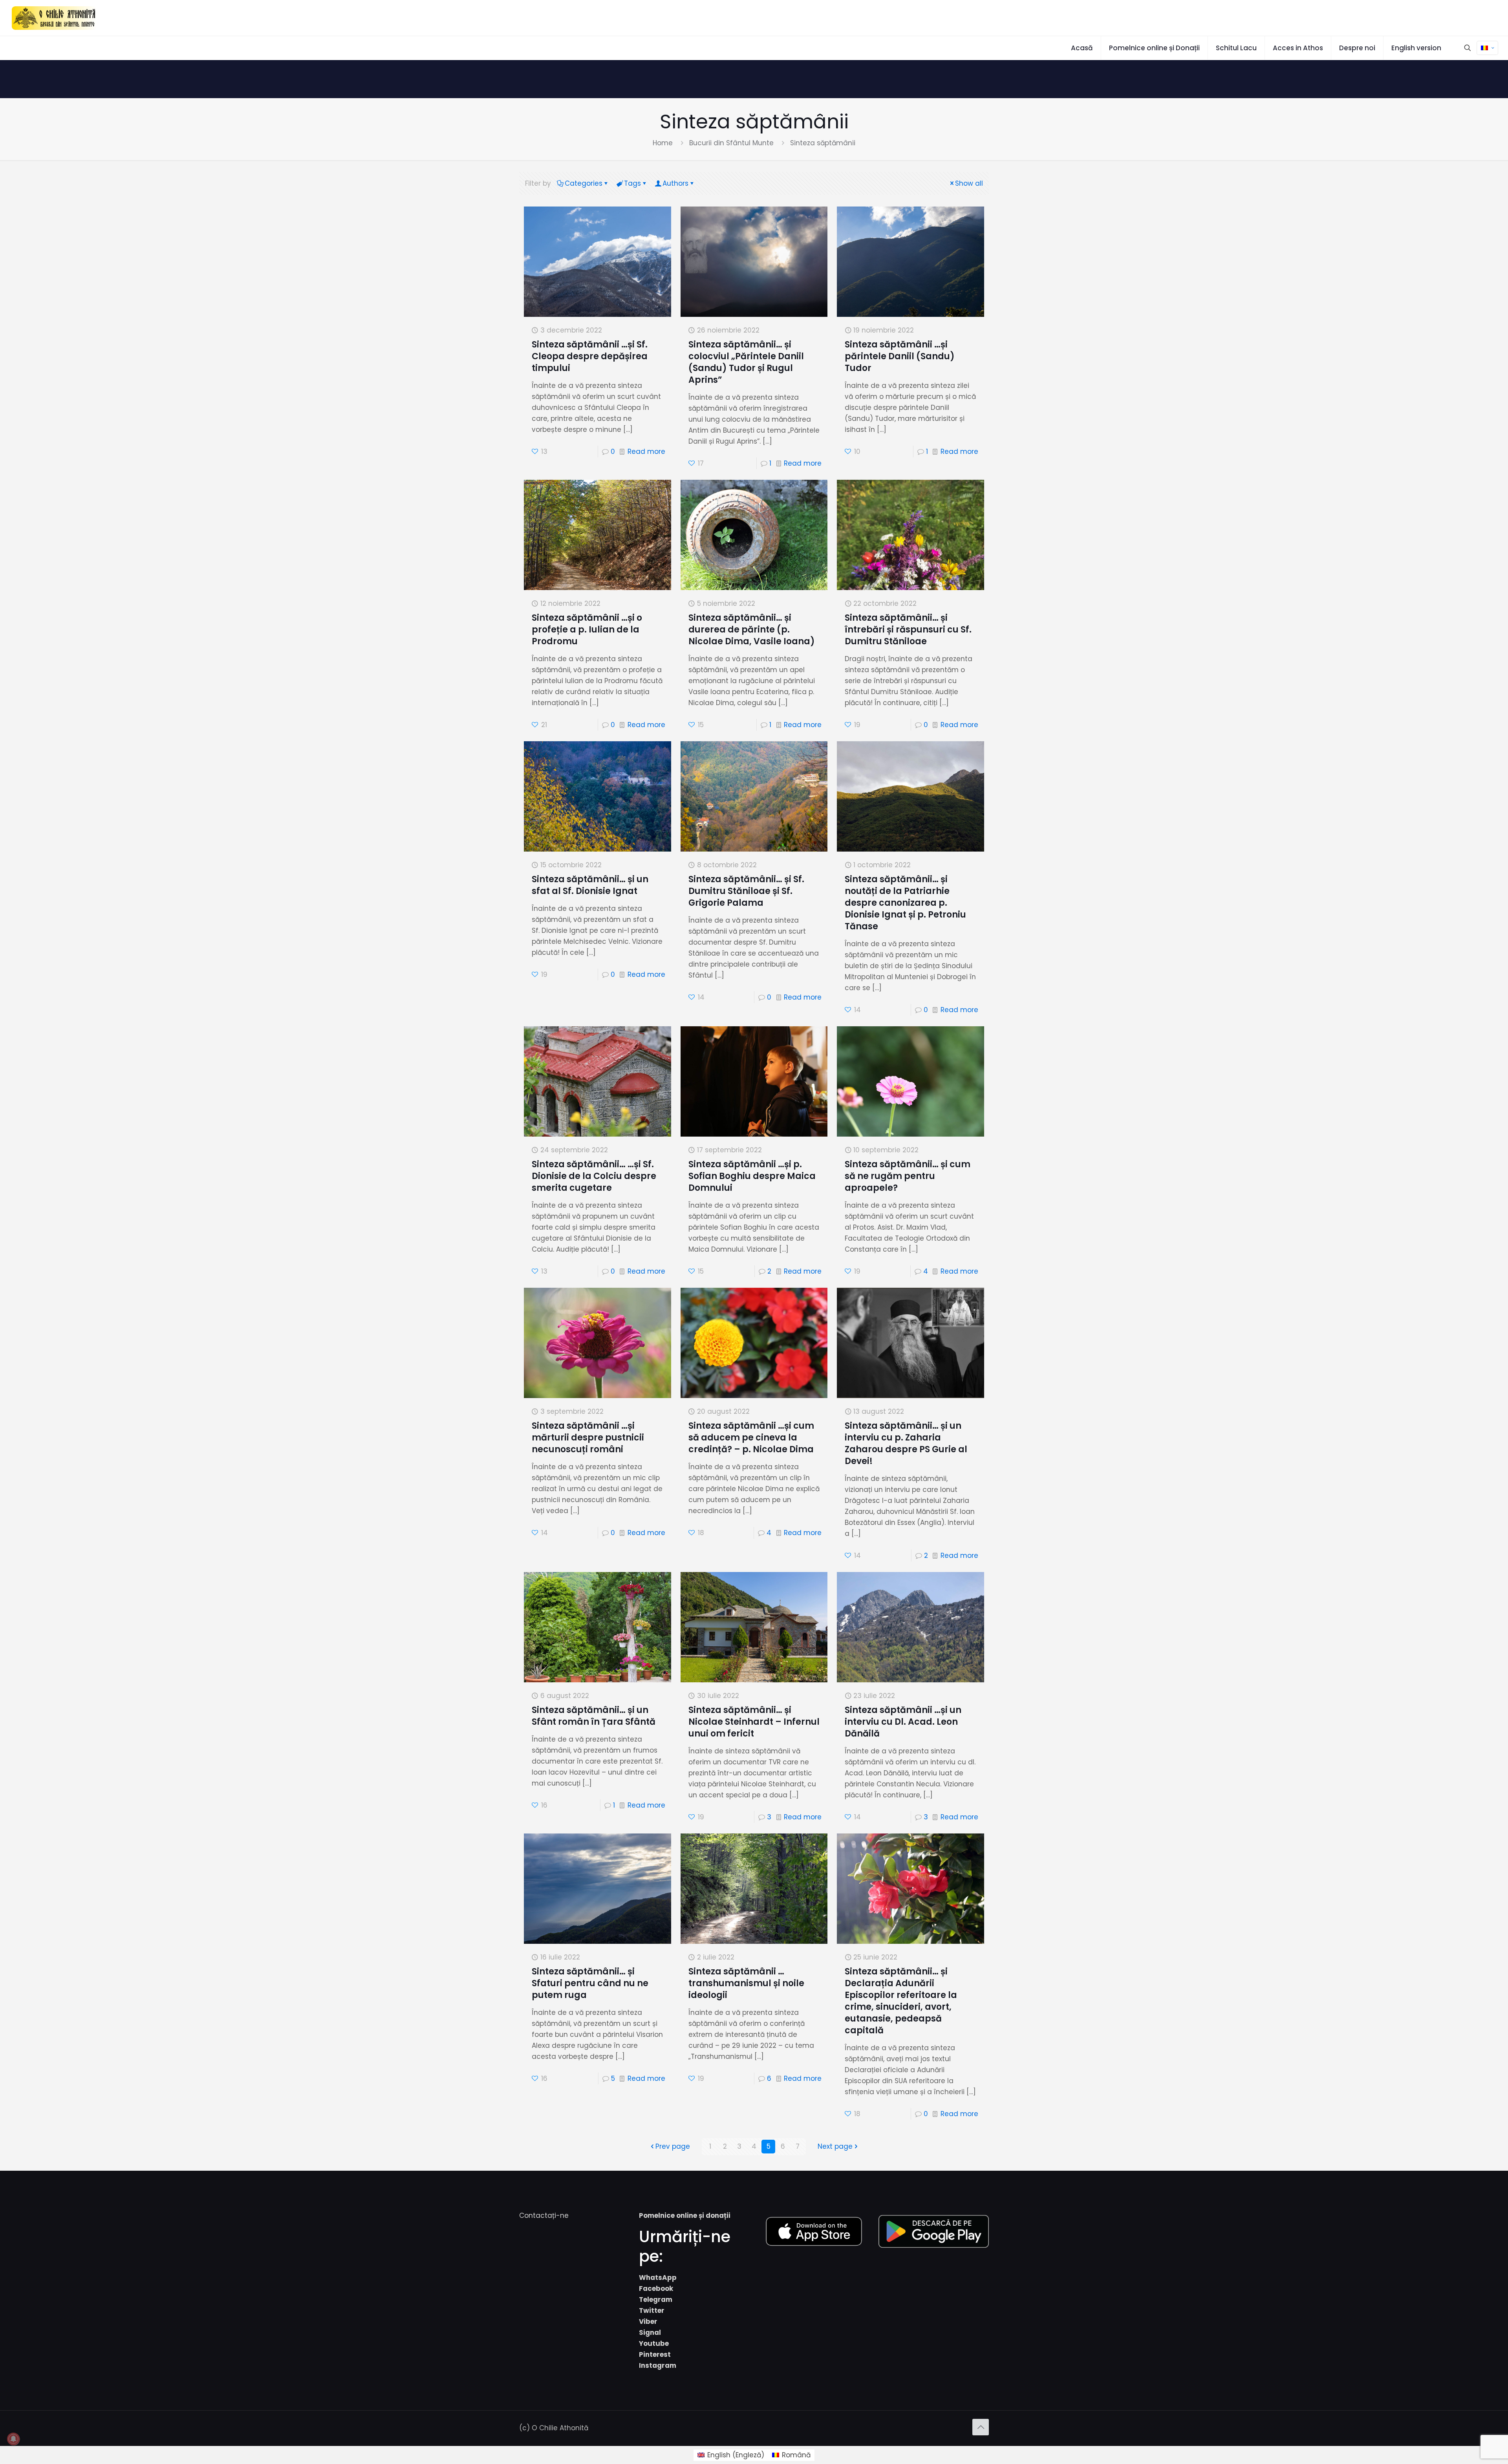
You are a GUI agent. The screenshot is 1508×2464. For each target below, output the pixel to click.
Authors (675, 183)
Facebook (656, 2289)
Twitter (652, 2310)
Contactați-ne (544, 2215)
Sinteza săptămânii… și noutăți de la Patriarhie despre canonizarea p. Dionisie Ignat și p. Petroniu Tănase (905, 903)
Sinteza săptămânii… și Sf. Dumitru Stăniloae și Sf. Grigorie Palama (746, 891)
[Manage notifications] (13, 2439)
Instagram (658, 2365)
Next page (835, 2146)
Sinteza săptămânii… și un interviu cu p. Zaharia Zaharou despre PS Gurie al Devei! (906, 1443)
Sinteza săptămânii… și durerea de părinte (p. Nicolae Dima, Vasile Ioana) (752, 630)
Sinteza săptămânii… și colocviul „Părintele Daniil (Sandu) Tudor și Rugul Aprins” (746, 362)
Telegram (656, 2299)
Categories (584, 183)
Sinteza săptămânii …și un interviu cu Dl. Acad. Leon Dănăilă (903, 1722)
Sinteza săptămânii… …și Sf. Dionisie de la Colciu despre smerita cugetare (594, 1176)
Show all (969, 183)
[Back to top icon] (981, 2427)
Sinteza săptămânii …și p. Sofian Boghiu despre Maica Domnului (752, 1176)
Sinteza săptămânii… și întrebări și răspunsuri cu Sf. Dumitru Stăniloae (908, 630)
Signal (650, 2332)
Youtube (654, 2343)
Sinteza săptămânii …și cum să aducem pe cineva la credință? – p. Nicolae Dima (751, 1438)
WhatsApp (658, 2278)
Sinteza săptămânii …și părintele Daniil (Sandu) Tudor (900, 356)
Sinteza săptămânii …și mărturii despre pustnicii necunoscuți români (588, 1438)
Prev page (673, 2146)
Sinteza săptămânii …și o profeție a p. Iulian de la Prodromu (587, 630)
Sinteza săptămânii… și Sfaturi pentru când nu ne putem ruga (590, 1983)
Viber (648, 2321)
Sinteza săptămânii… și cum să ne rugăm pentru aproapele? (908, 1176)
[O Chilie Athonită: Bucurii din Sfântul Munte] (54, 18)
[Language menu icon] (1487, 48)
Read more (646, 451)
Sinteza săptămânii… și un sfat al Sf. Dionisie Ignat (590, 885)
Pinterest (655, 2354)
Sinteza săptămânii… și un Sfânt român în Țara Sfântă (594, 1716)
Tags (632, 183)
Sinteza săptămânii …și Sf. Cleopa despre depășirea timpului (590, 356)
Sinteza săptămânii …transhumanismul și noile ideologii (746, 1983)
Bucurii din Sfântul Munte (731, 143)
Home (663, 143)
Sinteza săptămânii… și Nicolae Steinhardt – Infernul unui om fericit (754, 1722)
